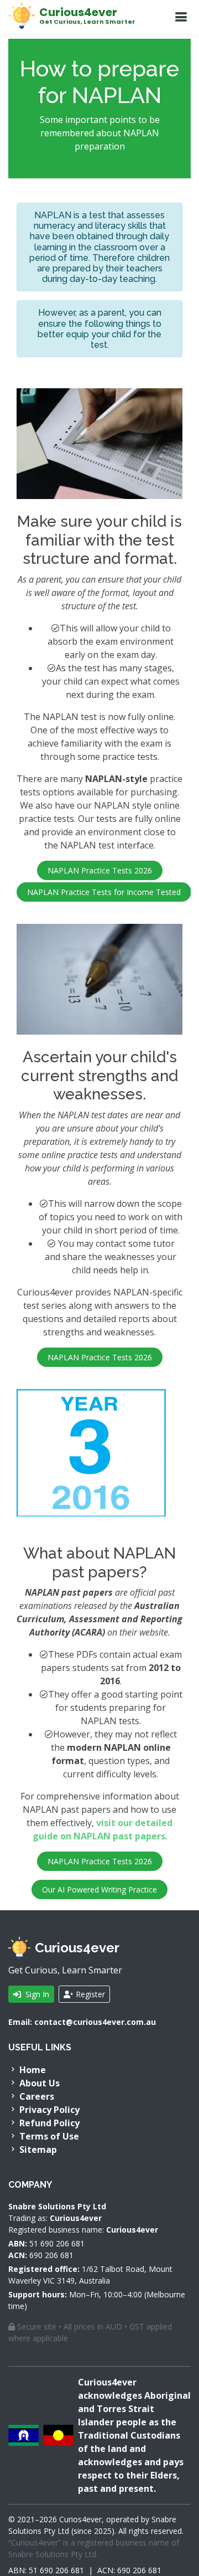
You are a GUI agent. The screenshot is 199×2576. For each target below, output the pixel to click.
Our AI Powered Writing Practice (99, 1889)
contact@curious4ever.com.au (95, 2022)
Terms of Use (48, 2136)
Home (32, 2070)
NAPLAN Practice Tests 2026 (100, 870)
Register (89, 1994)
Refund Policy (48, 2123)
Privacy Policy (48, 2110)
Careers (36, 2096)
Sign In (36, 1994)
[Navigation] (181, 17)
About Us (38, 2083)
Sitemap (37, 2150)
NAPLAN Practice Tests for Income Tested (104, 892)
